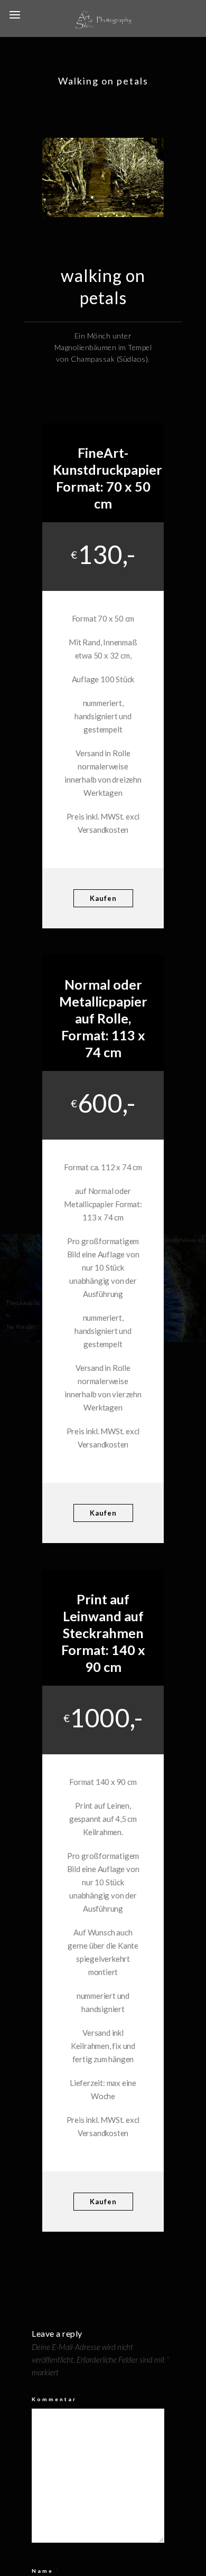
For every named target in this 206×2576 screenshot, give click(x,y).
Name (46, 2571)
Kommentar (57, 2399)
